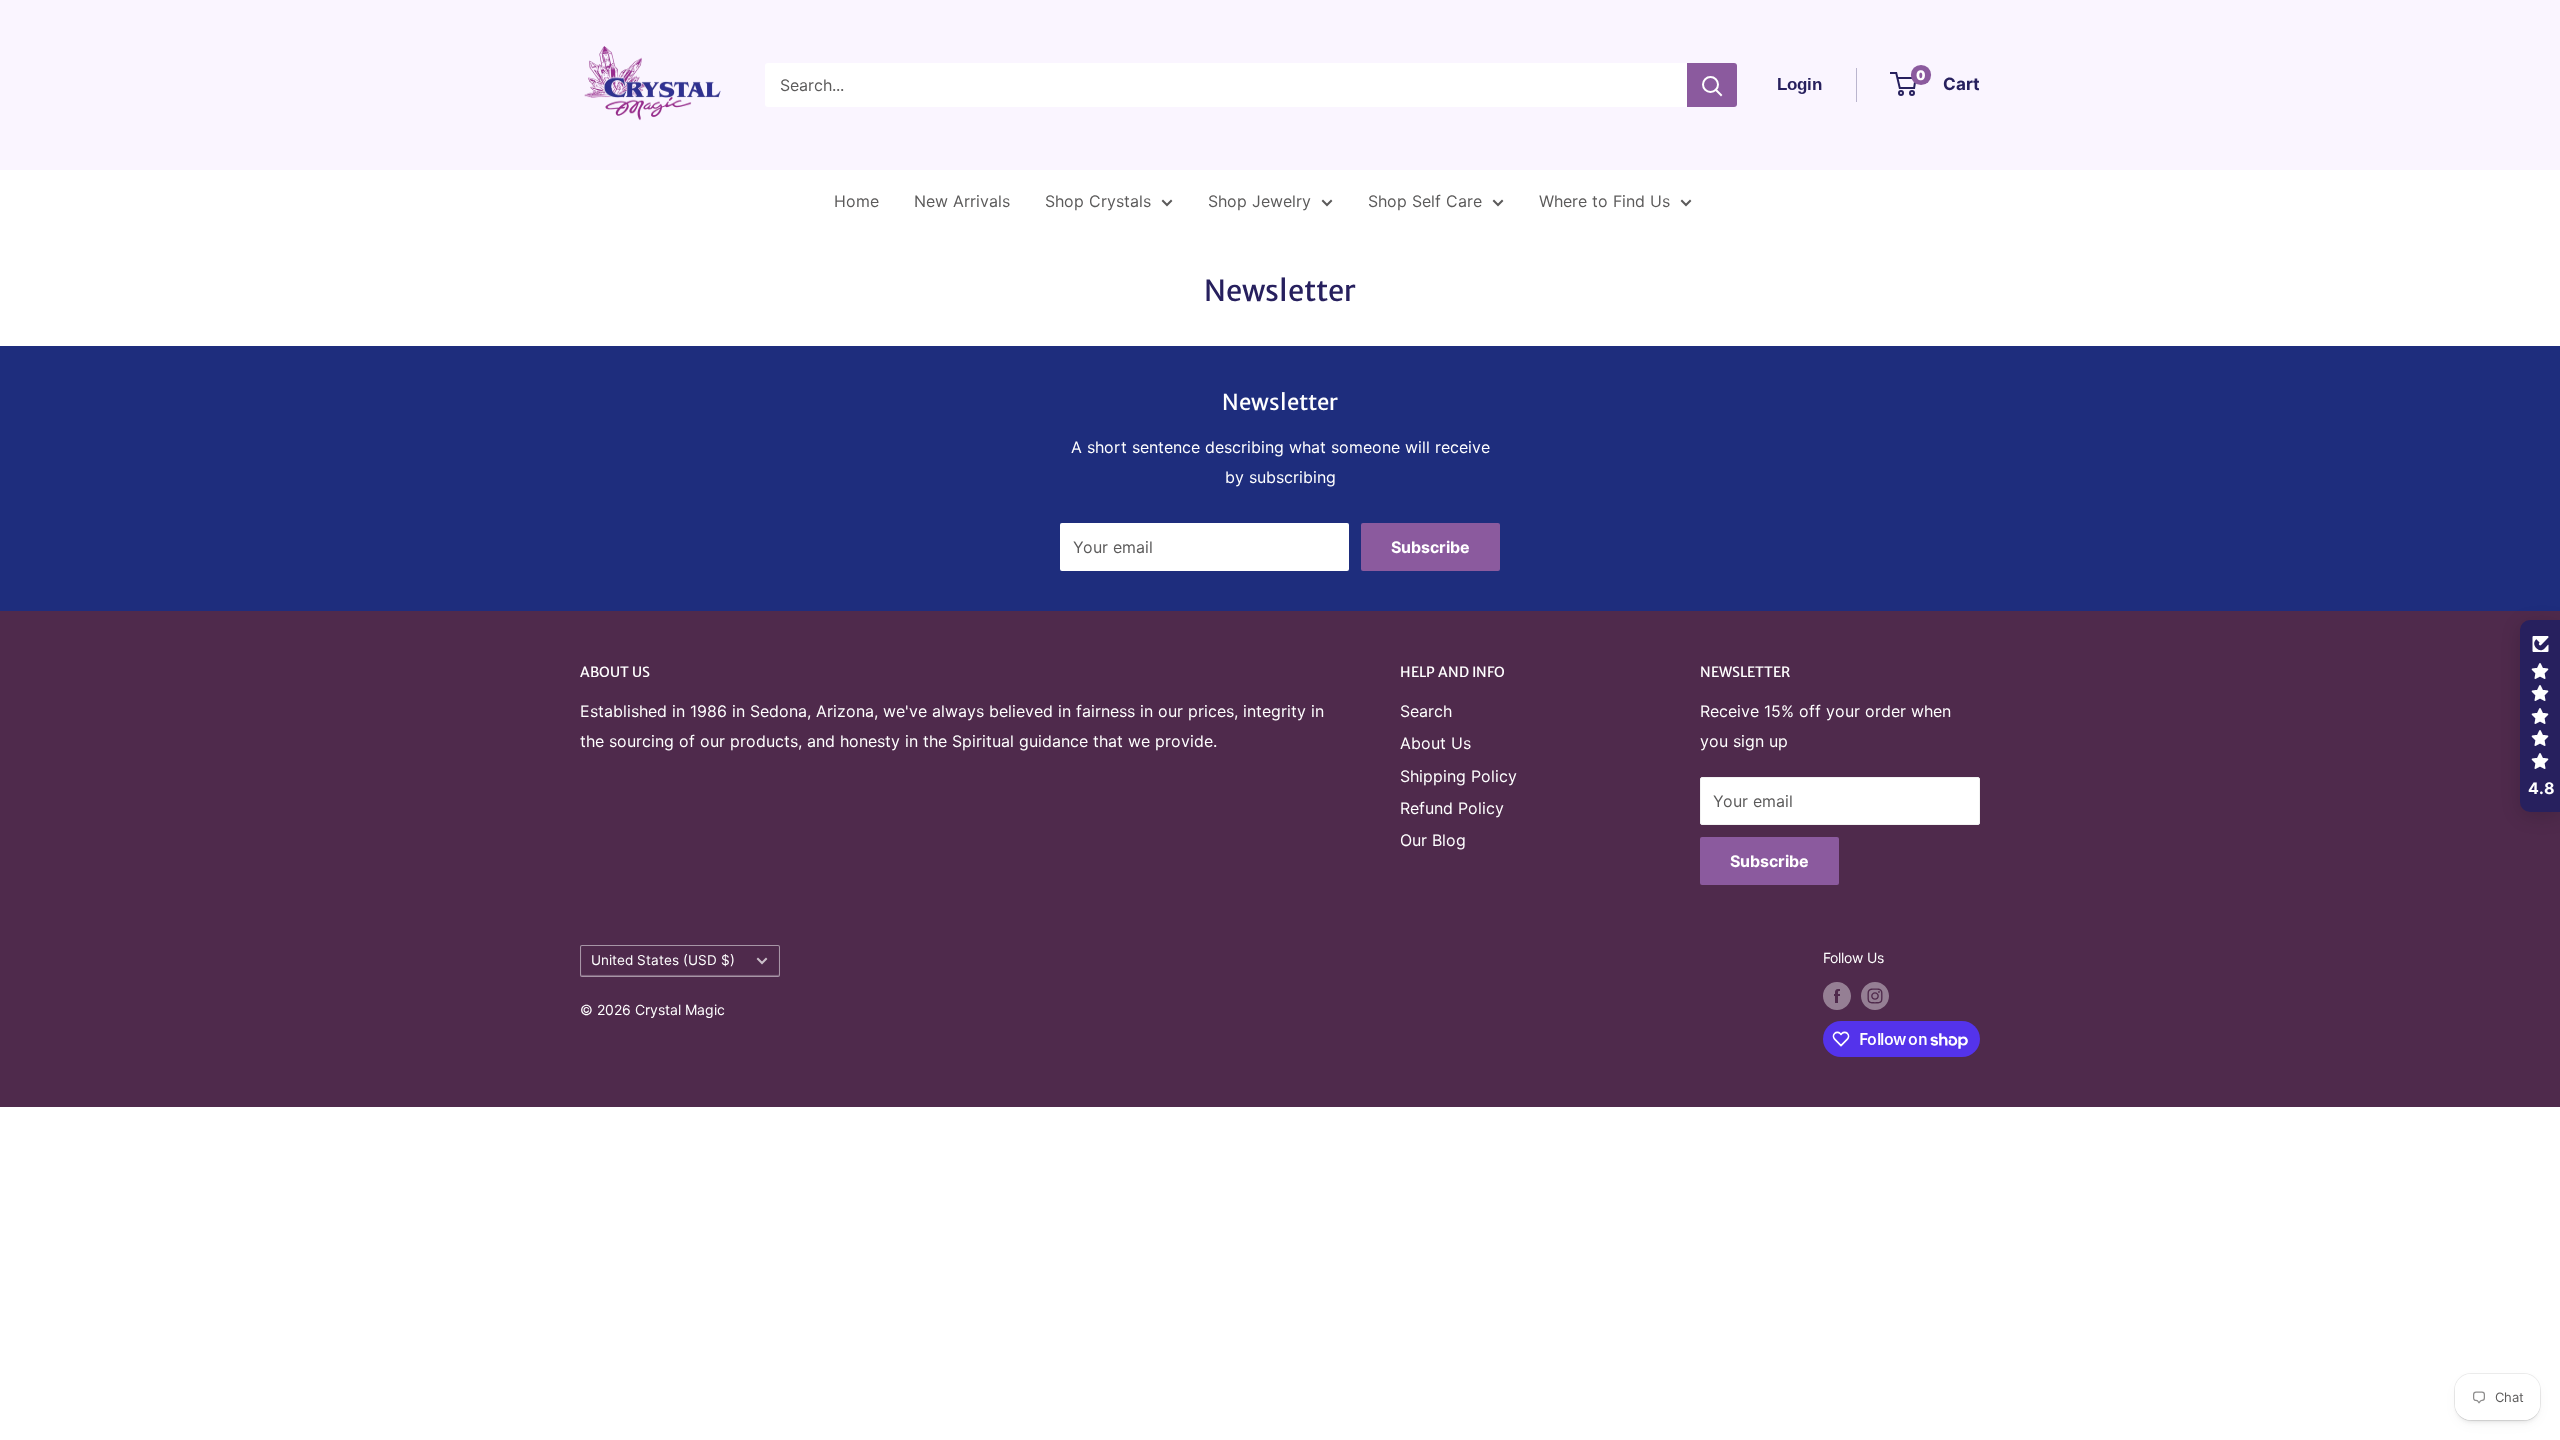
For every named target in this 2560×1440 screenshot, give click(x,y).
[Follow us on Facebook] (1837, 996)
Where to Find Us (1604, 201)
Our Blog (1433, 840)
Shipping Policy (1458, 776)
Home (856, 201)
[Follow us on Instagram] (1875, 996)
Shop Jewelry (1259, 201)
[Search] (1712, 85)
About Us (1435, 743)
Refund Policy (1452, 808)
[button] (2540, 716)
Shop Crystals (1098, 201)
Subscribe (1430, 547)
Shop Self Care (1425, 201)
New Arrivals (962, 201)
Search (1426, 711)
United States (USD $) (663, 960)
